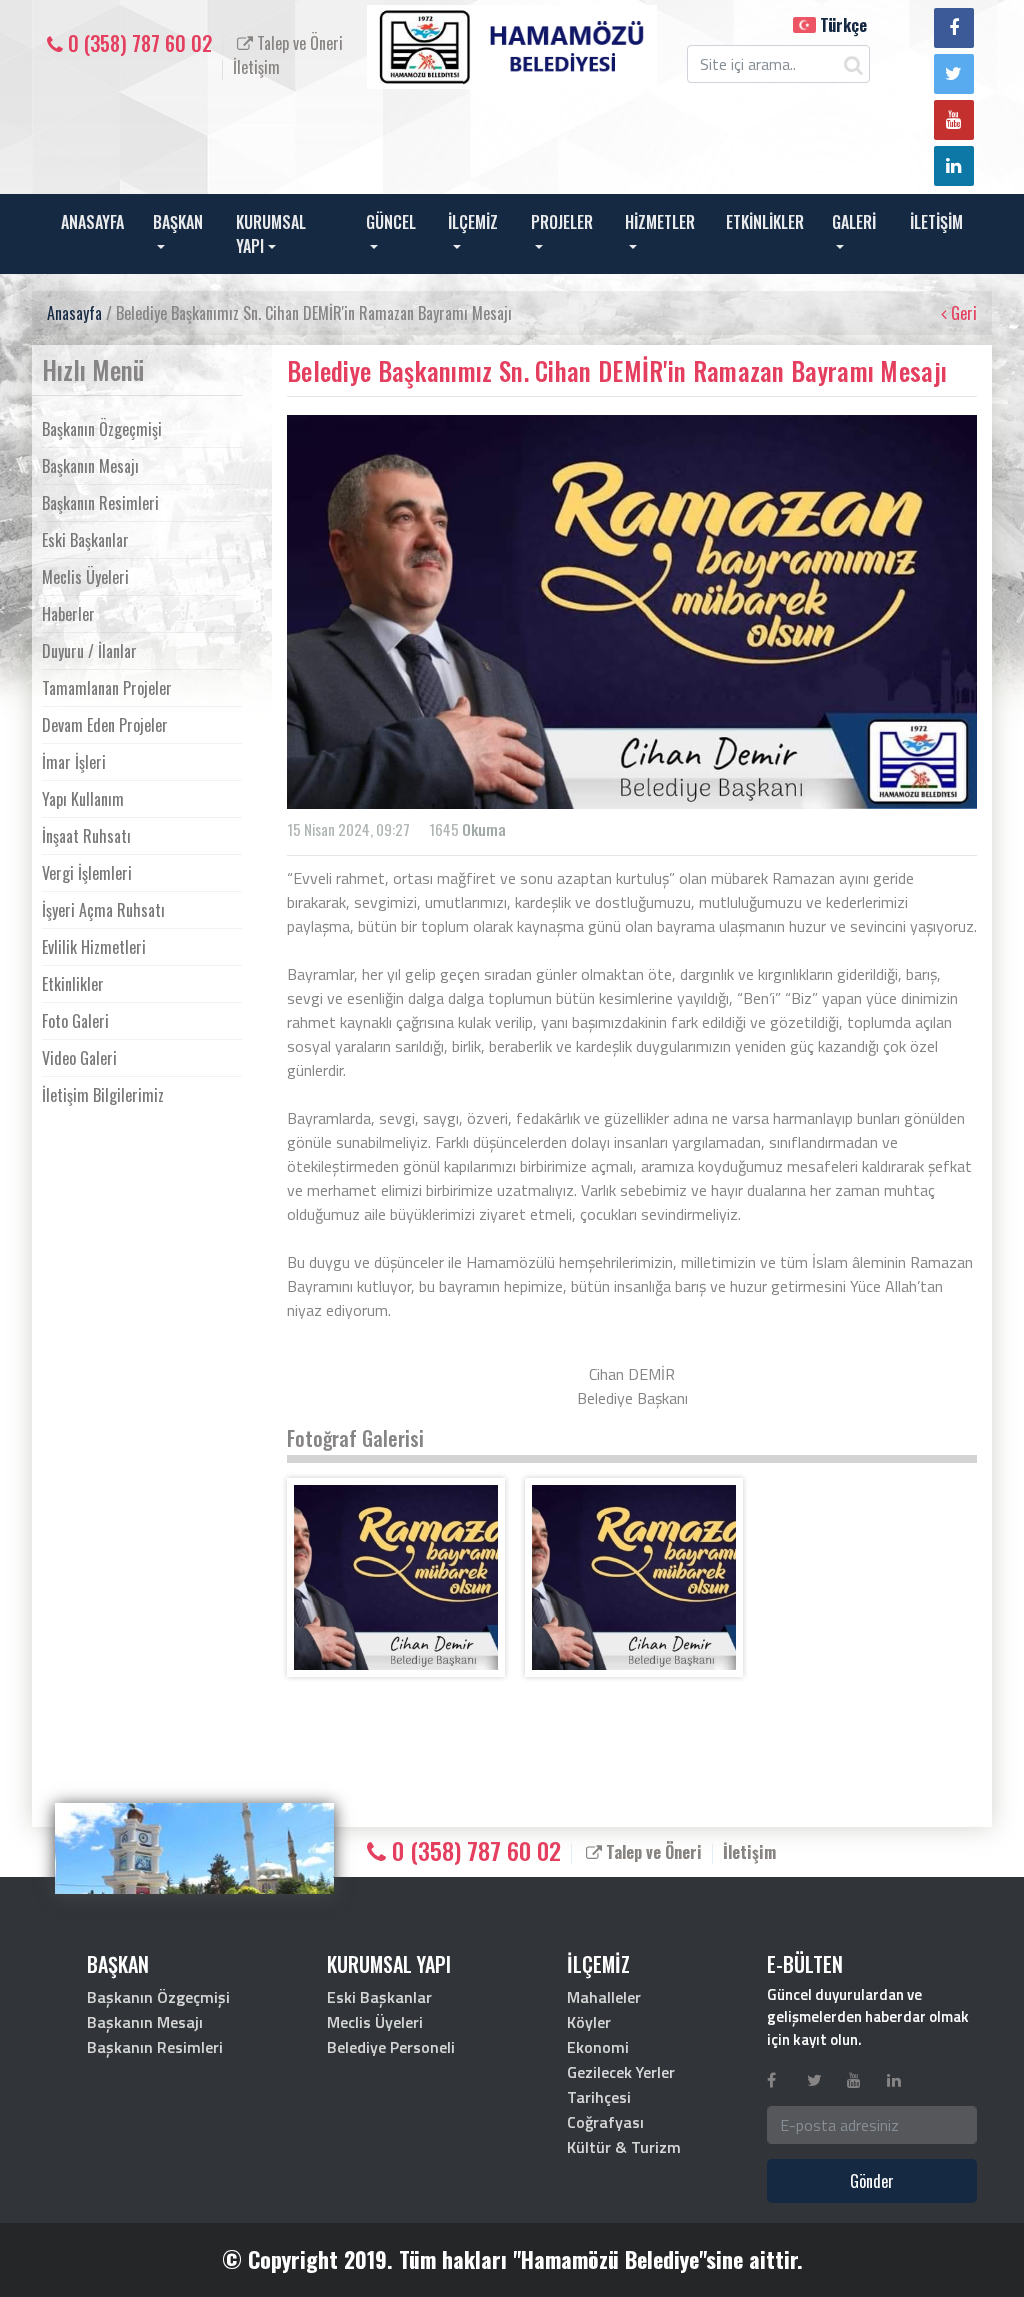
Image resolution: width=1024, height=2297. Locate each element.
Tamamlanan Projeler (107, 688)
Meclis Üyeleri (85, 577)
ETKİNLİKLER (765, 222)
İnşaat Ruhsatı (86, 836)
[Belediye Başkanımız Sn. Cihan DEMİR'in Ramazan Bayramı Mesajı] (396, 1577)
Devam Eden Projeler (105, 725)
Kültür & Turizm (624, 2147)
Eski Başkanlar (85, 540)
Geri (962, 313)
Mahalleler (604, 1997)
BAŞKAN (178, 222)
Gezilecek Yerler (621, 2072)
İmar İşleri (74, 762)
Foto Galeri (75, 1021)
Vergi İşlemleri (87, 873)
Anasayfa (74, 313)
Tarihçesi (599, 2097)
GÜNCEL (391, 222)
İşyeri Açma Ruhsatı (103, 910)
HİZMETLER (660, 222)
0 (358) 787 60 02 (137, 43)
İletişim (256, 67)
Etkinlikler (73, 984)
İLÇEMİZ (473, 222)
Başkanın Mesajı (90, 466)
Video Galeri (79, 1058)
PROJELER (562, 222)
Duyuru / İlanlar (89, 651)
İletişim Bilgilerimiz (103, 1095)
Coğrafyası (605, 2122)
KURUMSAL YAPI (271, 234)
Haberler (68, 614)
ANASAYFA (92, 222)
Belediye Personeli (391, 2047)
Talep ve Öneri (298, 43)
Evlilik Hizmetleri (94, 947)
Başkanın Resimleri (100, 503)
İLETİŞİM (936, 222)
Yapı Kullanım (83, 799)
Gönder (872, 2181)
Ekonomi (598, 2047)
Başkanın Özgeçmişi (102, 429)
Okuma (484, 829)
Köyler (589, 2022)
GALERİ (854, 222)
